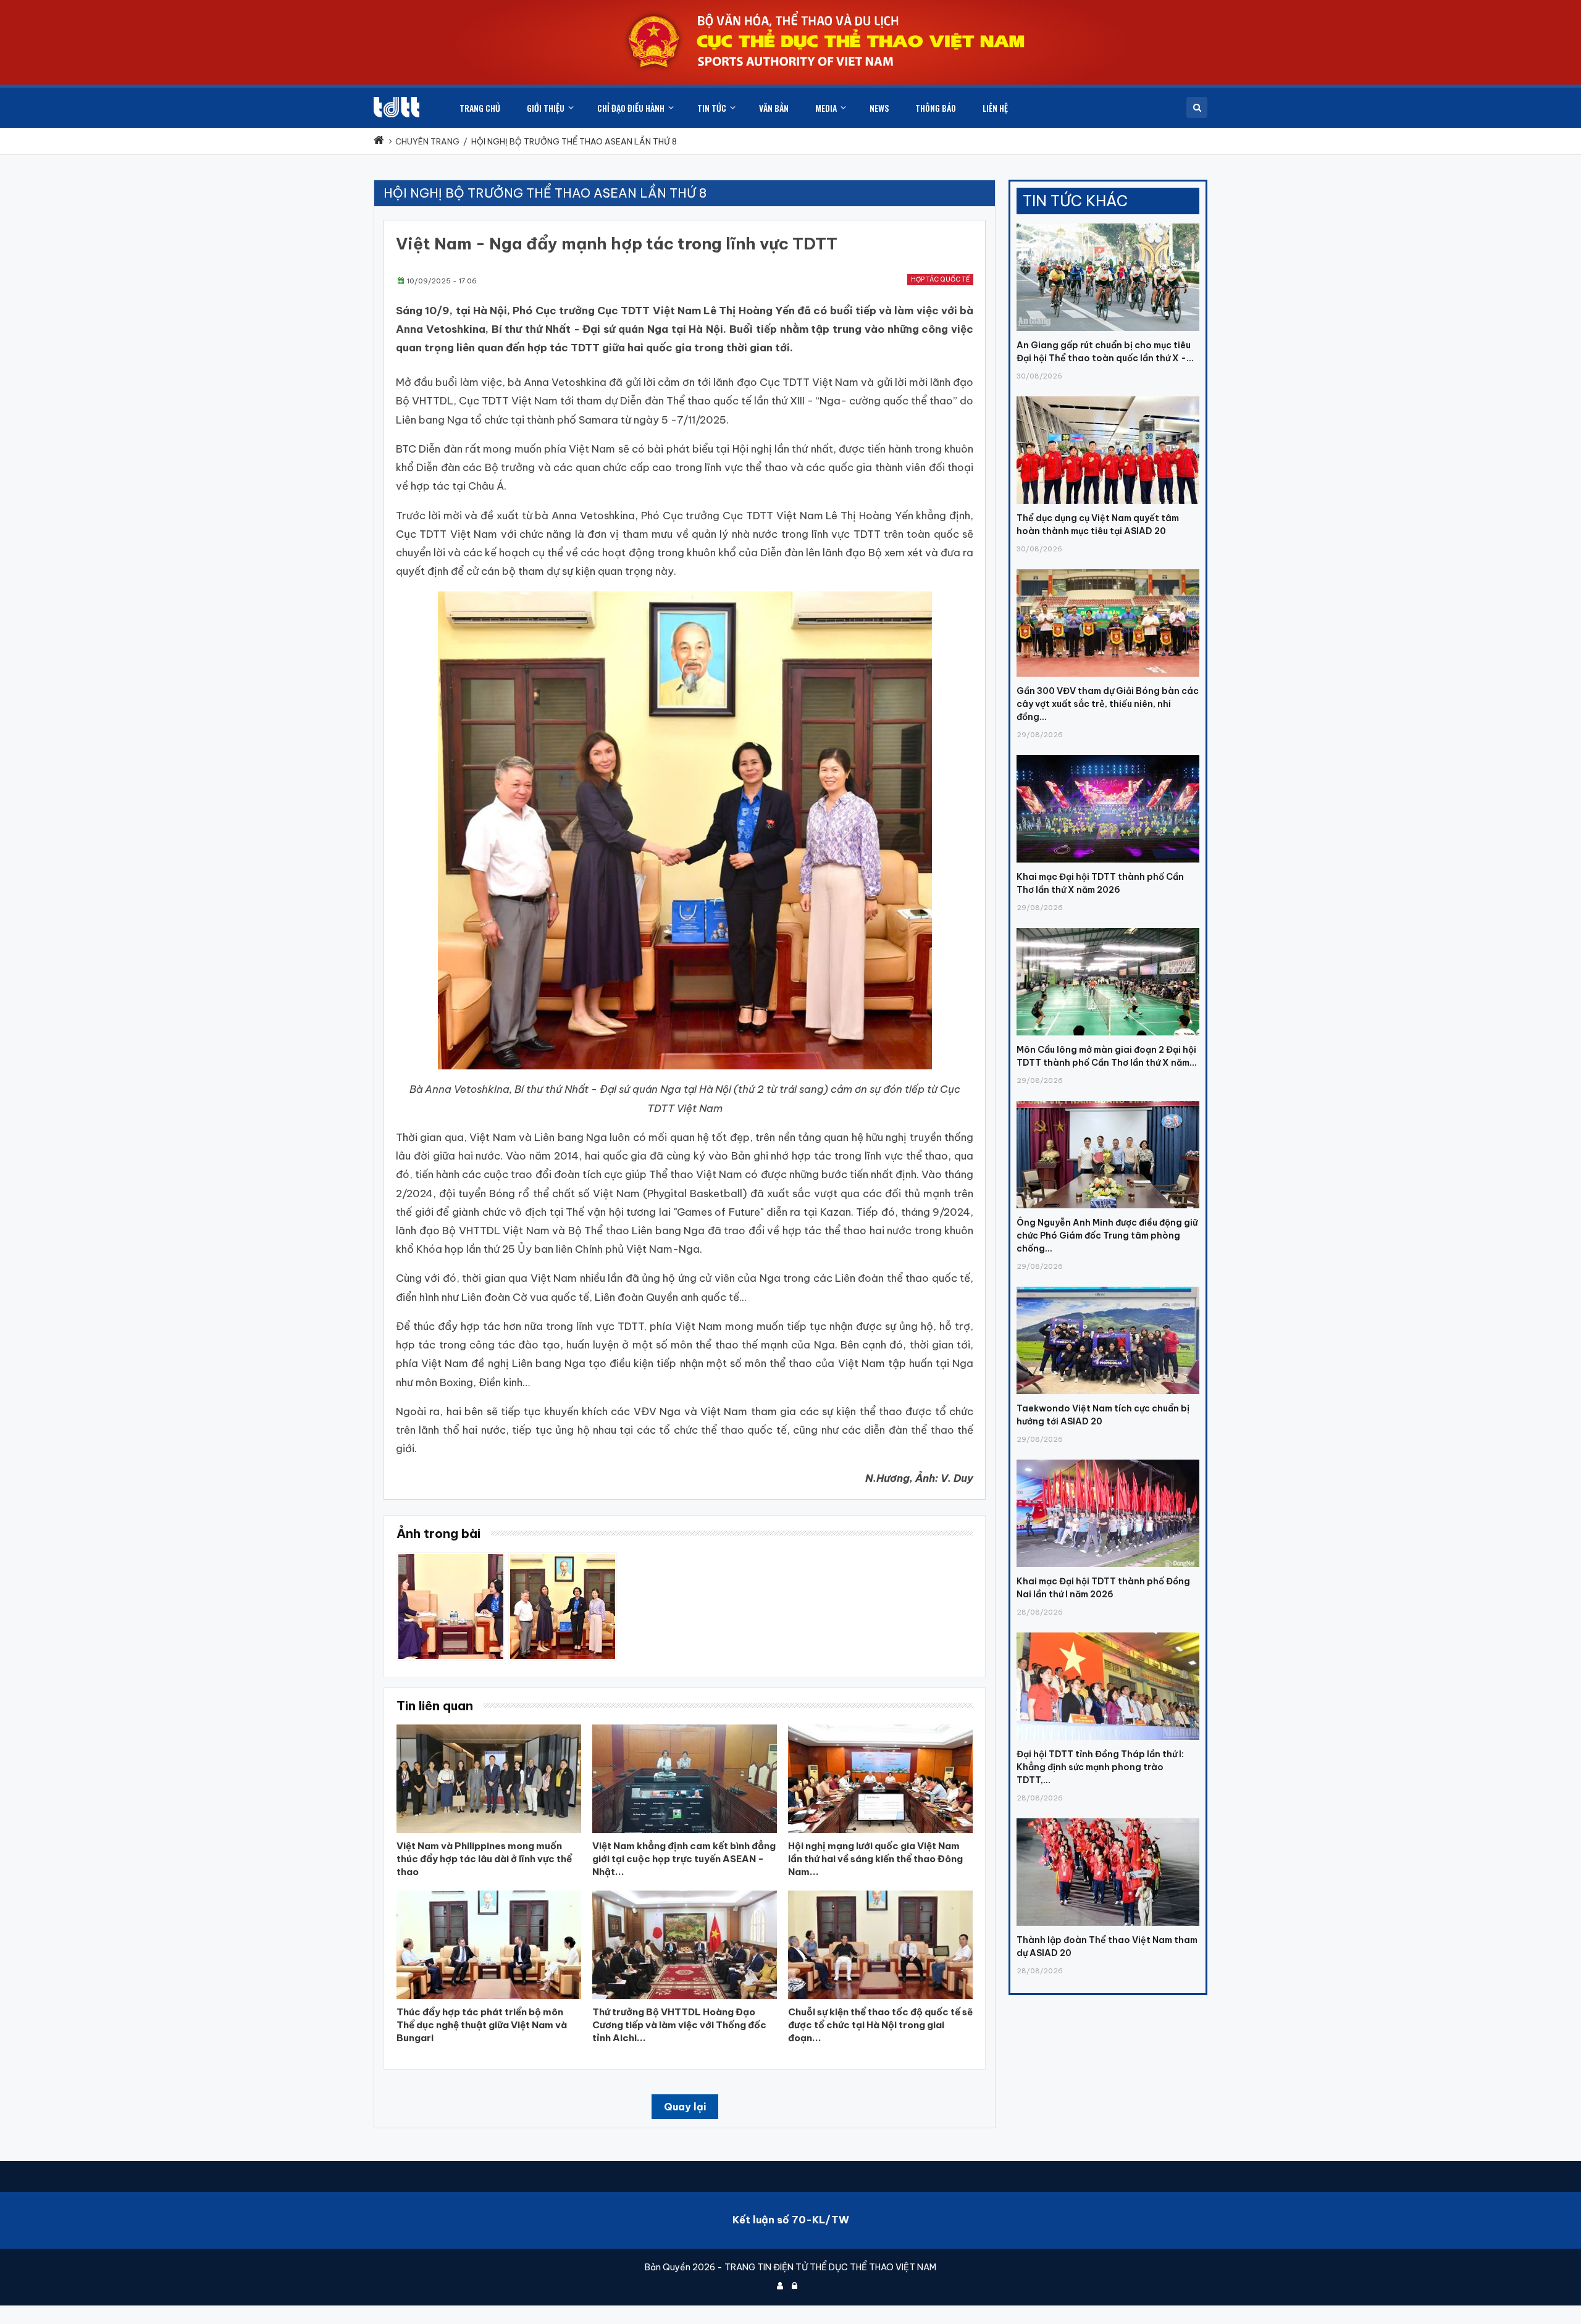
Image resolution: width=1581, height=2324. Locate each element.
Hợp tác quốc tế (940, 279)
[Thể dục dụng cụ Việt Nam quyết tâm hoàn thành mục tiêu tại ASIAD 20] (1108, 396)
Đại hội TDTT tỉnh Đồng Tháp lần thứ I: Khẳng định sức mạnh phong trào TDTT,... (1100, 1767)
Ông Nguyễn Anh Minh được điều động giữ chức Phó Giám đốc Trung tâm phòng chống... (1107, 1235)
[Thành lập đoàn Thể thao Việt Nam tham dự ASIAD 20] (1108, 1818)
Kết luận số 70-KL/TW (791, 2220)
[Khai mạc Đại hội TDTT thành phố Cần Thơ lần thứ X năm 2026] (1108, 755)
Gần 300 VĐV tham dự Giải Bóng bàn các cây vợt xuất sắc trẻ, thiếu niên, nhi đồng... (1108, 704)
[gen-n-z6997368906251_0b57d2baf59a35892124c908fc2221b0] (451, 1558)
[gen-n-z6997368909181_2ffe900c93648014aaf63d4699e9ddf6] (563, 1558)
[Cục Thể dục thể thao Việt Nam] (396, 107)
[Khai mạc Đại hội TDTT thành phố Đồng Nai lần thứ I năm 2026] (1108, 1460)
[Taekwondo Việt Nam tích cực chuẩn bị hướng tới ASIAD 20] (1108, 1287)
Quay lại (685, 2107)
